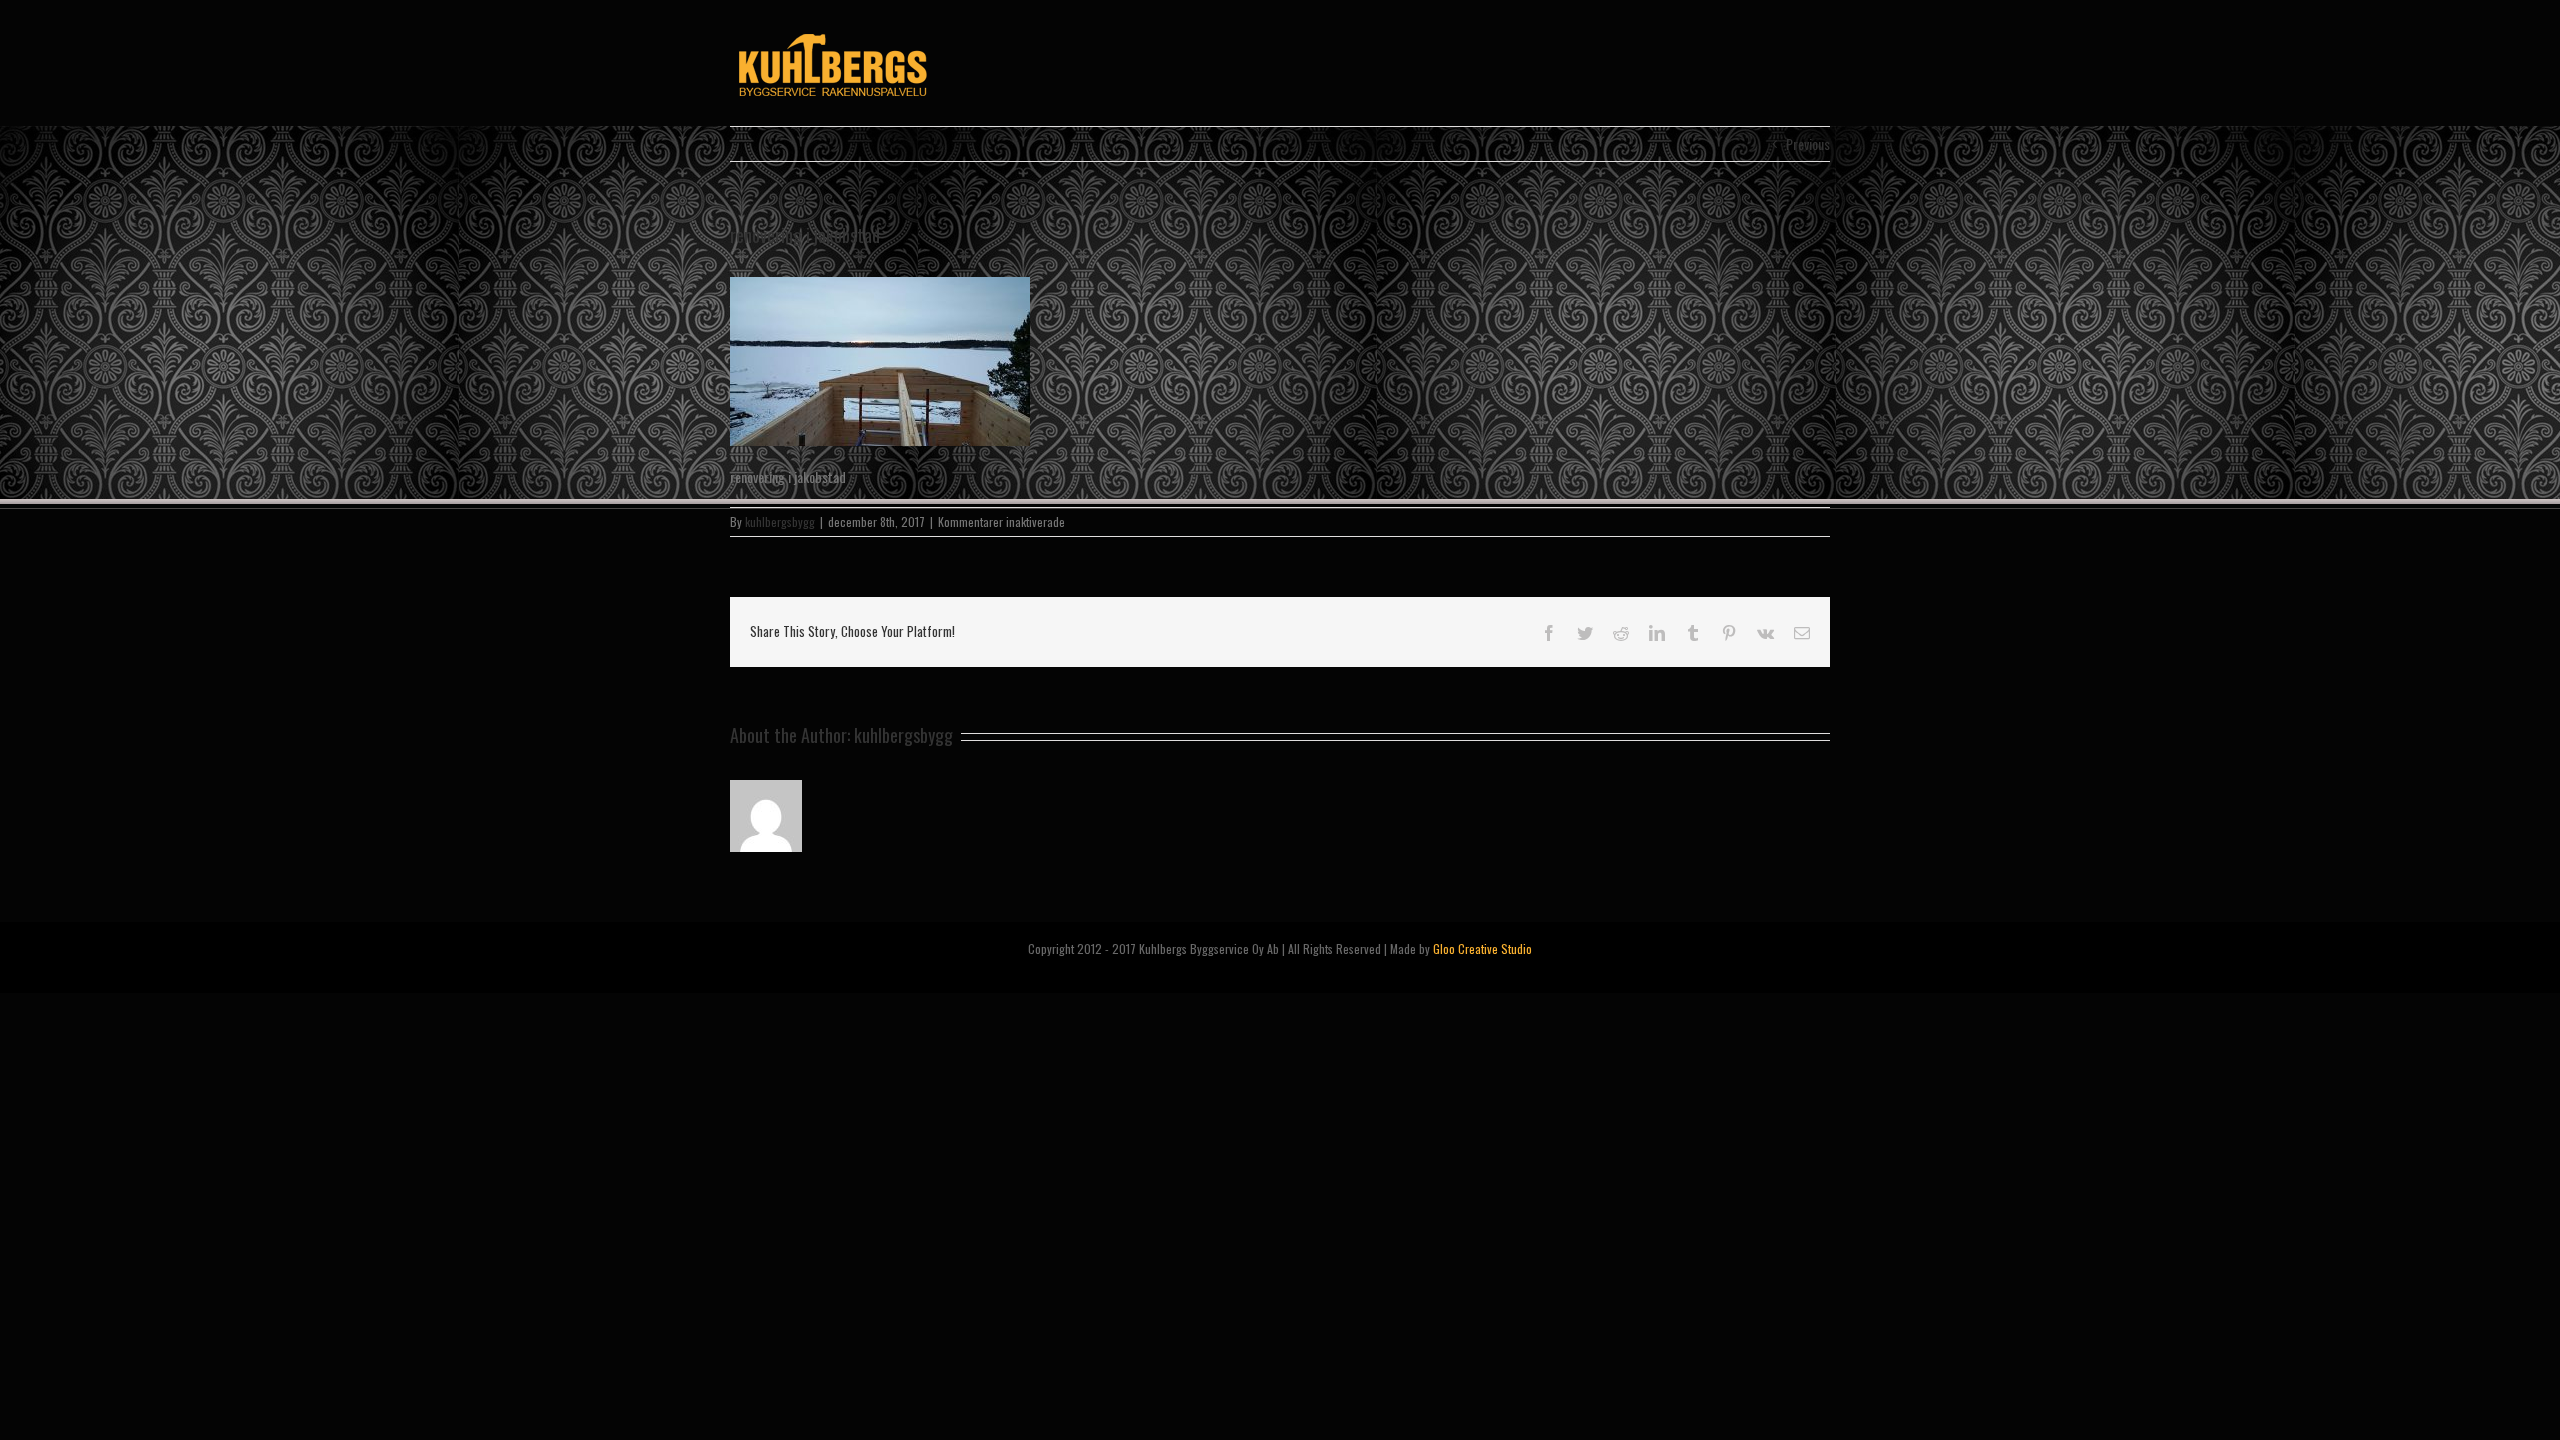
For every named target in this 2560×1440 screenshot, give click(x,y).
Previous (1808, 143)
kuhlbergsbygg (780, 521)
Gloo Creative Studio (1482, 948)
